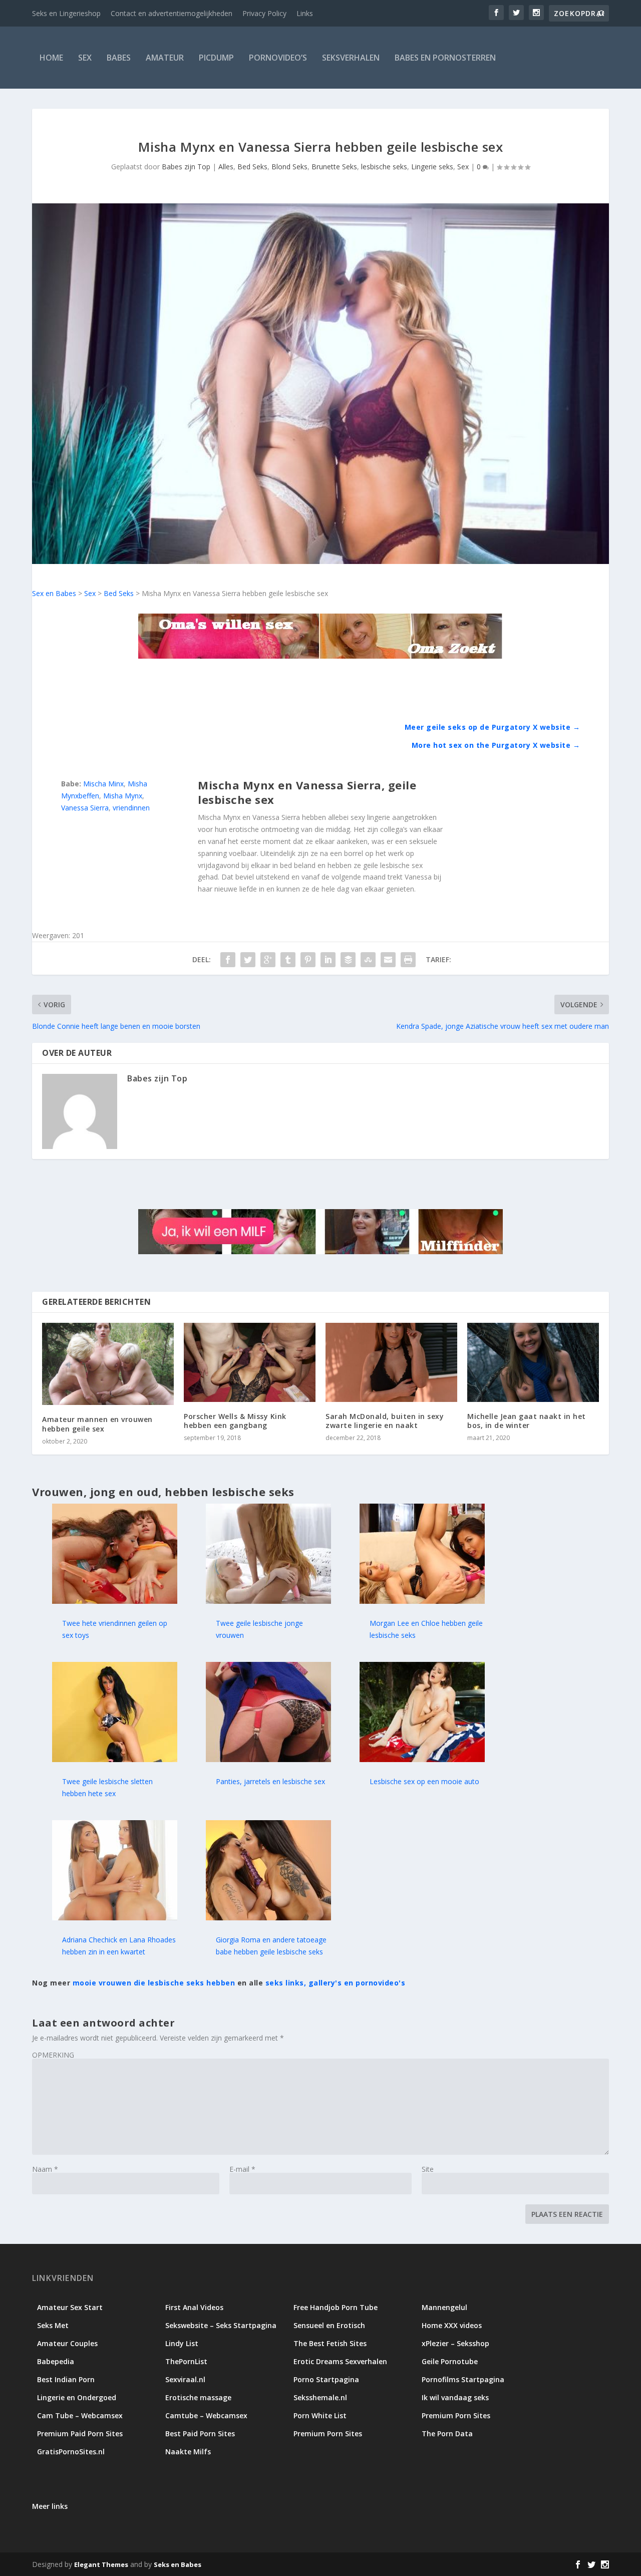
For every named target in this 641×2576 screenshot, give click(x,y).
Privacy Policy (264, 13)
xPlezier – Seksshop (455, 2343)
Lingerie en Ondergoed (77, 2397)
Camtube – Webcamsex (206, 2415)
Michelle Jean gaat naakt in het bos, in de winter (527, 1421)
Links (305, 13)
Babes (119, 58)
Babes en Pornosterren (445, 58)
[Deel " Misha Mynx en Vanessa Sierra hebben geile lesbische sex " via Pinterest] (308, 960)
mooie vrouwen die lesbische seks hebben (154, 1983)
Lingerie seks (432, 167)
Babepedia (56, 2361)
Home (51, 58)
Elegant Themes (101, 2564)
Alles (226, 167)
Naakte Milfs (188, 2452)
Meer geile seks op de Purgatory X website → (493, 727)
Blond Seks (289, 167)
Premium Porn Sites (456, 2415)
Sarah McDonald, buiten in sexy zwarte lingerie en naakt (385, 1421)
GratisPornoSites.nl (71, 2452)
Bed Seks (252, 167)
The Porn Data (447, 2434)
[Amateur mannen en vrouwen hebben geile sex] (108, 1364)
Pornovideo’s (278, 58)
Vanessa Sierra (85, 808)
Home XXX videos (452, 2325)
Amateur (165, 58)
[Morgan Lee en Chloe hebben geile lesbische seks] (422, 1601)
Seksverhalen (351, 58)
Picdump (216, 58)
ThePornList (186, 2361)
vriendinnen (131, 808)
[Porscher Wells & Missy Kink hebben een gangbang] (250, 1362)
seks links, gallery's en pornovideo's (336, 1983)
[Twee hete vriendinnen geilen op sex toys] (115, 1601)
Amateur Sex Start (70, 2307)
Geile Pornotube (450, 2361)
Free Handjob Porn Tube (336, 2307)
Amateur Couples (67, 2343)
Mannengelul (444, 2307)
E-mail (242, 2169)
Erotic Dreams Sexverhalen (340, 2361)
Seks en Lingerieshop (66, 13)
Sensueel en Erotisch (329, 2325)
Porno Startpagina (326, 2379)
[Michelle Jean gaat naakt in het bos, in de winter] (533, 1362)
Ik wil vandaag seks (455, 2397)
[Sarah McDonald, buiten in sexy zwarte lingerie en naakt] (391, 1362)
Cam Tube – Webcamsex (80, 2415)
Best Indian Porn (66, 2379)
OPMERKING (53, 2055)
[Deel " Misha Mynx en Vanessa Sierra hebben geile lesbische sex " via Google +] (268, 960)
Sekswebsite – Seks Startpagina (221, 2325)
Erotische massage (198, 2397)
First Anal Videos (194, 2307)
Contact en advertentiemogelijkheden (172, 13)
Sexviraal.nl (185, 2379)
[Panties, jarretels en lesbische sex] (268, 1759)
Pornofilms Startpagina (463, 2379)
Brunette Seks (334, 167)
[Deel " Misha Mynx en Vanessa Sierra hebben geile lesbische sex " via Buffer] (348, 960)
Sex (85, 58)
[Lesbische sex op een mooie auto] (422, 1759)
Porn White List (320, 2415)
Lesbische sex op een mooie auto (424, 1781)
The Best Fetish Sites (330, 2343)
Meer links (50, 2506)
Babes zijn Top (186, 167)
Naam (45, 2169)
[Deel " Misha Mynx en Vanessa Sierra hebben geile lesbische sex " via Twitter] (248, 960)
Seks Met (53, 2325)
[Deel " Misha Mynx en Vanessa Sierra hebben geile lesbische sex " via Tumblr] (288, 960)
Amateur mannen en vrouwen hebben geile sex (97, 1424)
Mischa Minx (103, 784)
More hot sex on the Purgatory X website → (496, 745)
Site (428, 2169)
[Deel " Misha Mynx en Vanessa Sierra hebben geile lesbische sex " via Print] (408, 960)
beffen (89, 796)
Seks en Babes (178, 2564)
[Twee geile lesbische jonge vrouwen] (268, 1601)
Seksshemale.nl (320, 2397)
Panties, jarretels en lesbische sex (270, 1781)
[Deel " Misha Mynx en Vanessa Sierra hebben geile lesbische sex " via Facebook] (228, 960)
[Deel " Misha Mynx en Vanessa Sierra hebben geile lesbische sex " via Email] (388, 960)
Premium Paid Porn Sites (80, 2434)
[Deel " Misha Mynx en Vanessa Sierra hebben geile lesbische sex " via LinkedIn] (328, 960)
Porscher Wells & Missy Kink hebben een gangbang (235, 1421)
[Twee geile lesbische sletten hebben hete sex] (115, 1759)
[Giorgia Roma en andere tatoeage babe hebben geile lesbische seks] (268, 1918)
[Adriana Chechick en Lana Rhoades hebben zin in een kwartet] (115, 1918)
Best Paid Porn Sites (200, 2434)
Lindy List (182, 2343)
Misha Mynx (123, 796)
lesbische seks (384, 167)
